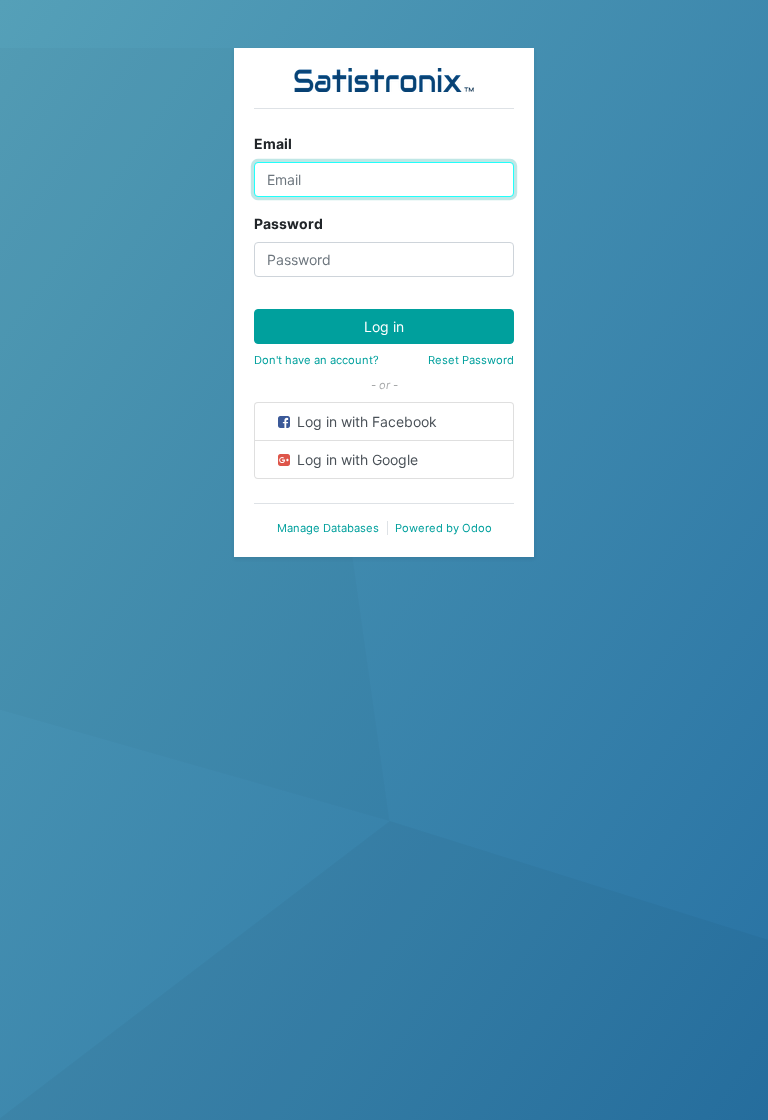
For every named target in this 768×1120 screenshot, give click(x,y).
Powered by (443, 528)
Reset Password (471, 360)
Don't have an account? (316, 360)
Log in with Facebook (365, 421)
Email (273, 143)
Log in (384, 326)
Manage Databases (328, 528)
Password (288, 223)
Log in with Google (355, 459)
